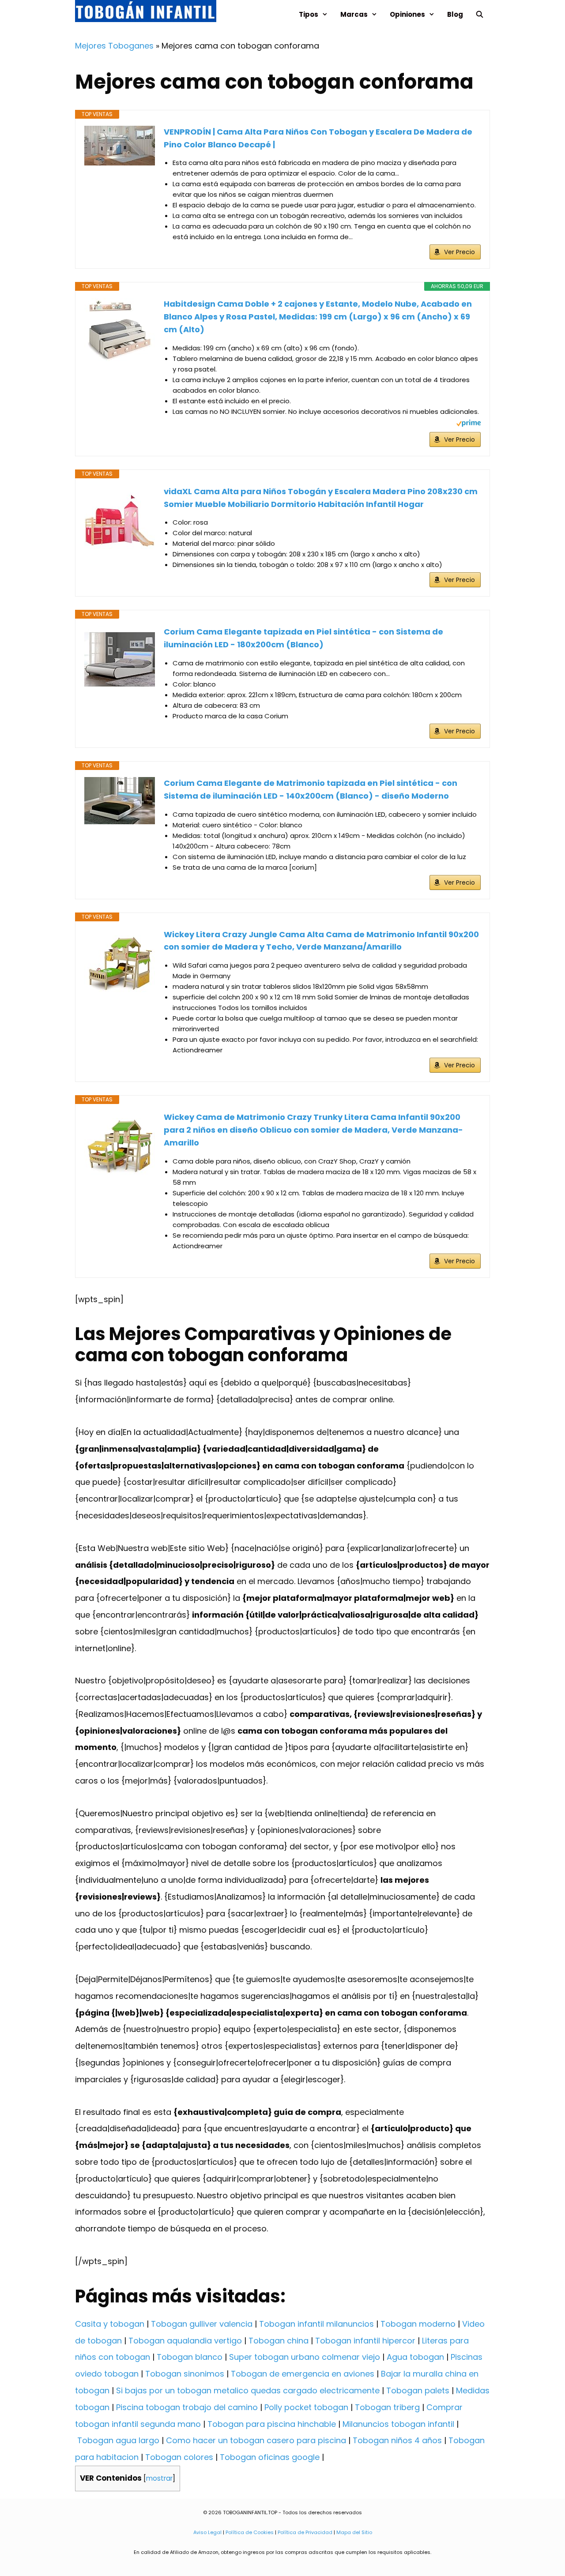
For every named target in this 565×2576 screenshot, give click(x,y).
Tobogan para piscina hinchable (272, 2424)
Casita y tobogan (110, 2324)
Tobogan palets (418, 2390)
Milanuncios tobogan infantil (398, 2424)
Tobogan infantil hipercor (365, 2341)
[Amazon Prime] (469, 424)
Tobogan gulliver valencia (202, 2324)
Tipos (309, 14)
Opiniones (407, 14)
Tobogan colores (179, 2457)
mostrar (159, 2478)
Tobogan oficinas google (270, 2457)
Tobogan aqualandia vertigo (185, 2341)
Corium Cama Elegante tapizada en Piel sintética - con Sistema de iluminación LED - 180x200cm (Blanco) (303, 638)
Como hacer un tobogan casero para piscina (256, 2440)
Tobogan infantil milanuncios (316, 2324)
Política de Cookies (250, 2532)
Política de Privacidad (305, 2532)
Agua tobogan (415, 2357)
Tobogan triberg (387, 2407)
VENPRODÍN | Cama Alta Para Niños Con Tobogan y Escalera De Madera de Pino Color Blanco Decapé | (318, 138)
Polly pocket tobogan (306, 2407)
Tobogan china (279, 2341)
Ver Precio (460, 252)
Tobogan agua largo (118, 2440)
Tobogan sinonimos (185, 2374)
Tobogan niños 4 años (397, 2440)
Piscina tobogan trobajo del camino (187, 2407)
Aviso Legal (207, 2532)
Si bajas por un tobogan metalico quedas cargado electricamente (248, 2390)
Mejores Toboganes (114, 46)
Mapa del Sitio (354, 2532)
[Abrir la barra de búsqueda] (480, 14)
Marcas (354, 14)
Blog (455, 14)
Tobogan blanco (190, 2357)
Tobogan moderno (418, 2324)
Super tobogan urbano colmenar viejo (305, 2357)
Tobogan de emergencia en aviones (303, 2374)
